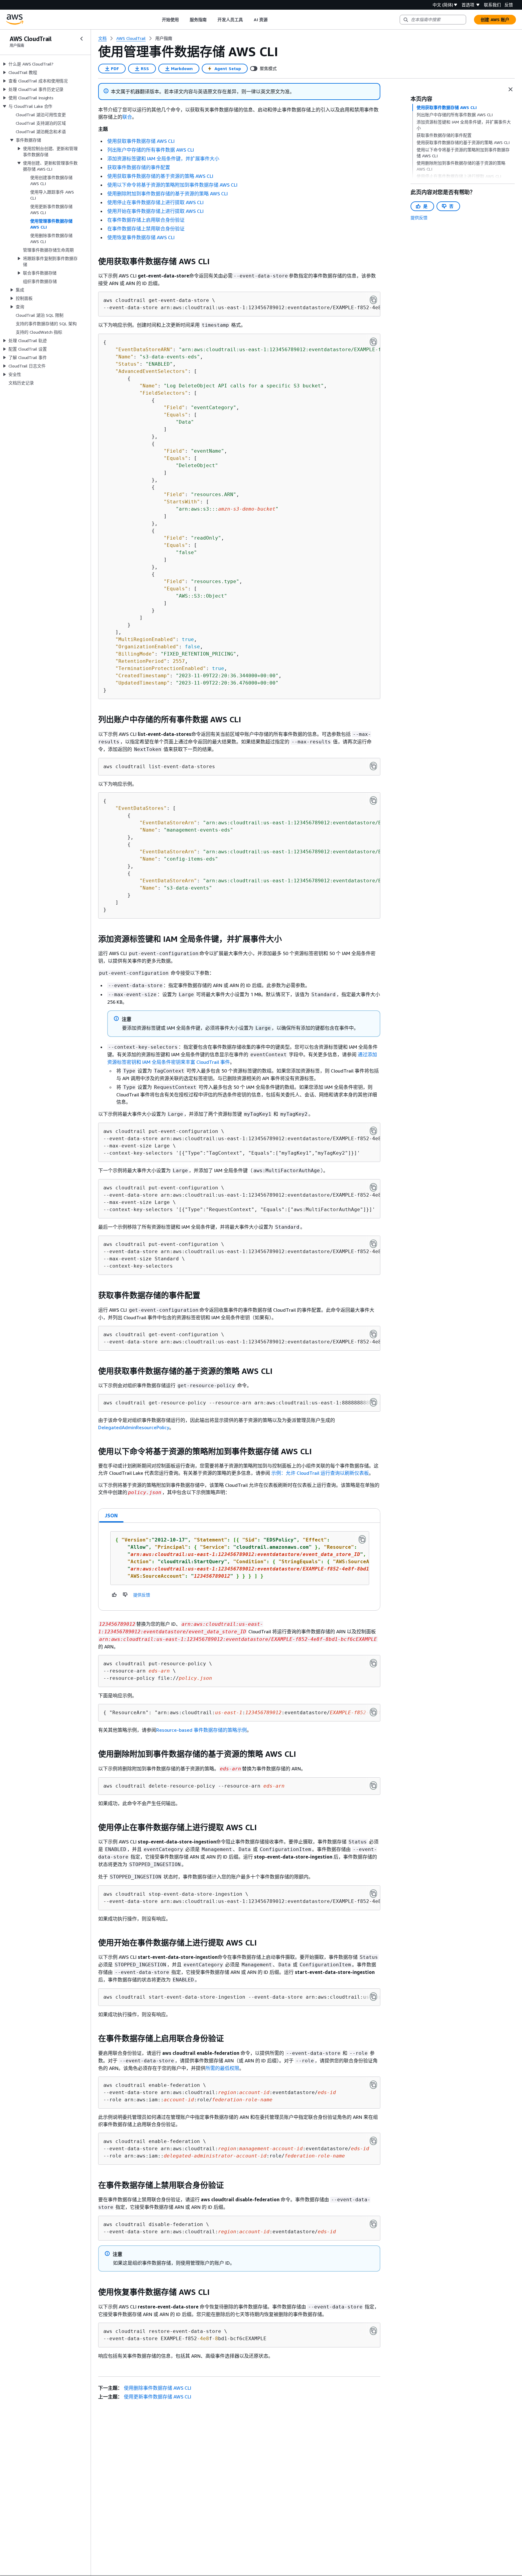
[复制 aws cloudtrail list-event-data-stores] (373, 766)
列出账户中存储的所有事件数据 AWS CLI (151, 150)
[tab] (111, 1516)
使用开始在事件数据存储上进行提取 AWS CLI (155, 211)
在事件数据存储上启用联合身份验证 (146, 220)
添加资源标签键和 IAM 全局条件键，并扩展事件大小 (163, 159)
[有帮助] (114, 1595)
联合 (127, 117)
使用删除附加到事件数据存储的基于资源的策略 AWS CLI (168, 194)
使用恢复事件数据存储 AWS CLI (141, 237)
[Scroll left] (157, 20)
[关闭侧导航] (82, 39)
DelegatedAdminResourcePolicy (134, 1427)
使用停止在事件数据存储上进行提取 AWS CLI (155, 202)
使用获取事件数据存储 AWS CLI (141, 141)
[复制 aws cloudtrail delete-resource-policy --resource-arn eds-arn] (373, 1785)
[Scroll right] (272, 20)
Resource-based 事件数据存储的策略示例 (201, 1730)
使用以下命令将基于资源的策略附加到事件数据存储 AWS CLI (172, 185)
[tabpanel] (239, 1567)
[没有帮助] (125, 1595)
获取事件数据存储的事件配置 (139, 167)
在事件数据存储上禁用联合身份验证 (146, 229)
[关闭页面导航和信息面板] (511, 89)
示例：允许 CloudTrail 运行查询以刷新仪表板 (320, 1473)
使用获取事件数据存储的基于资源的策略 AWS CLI (160, 176)
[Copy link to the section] (93, 261)
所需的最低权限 (222, 2068)
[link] (164, 38)
